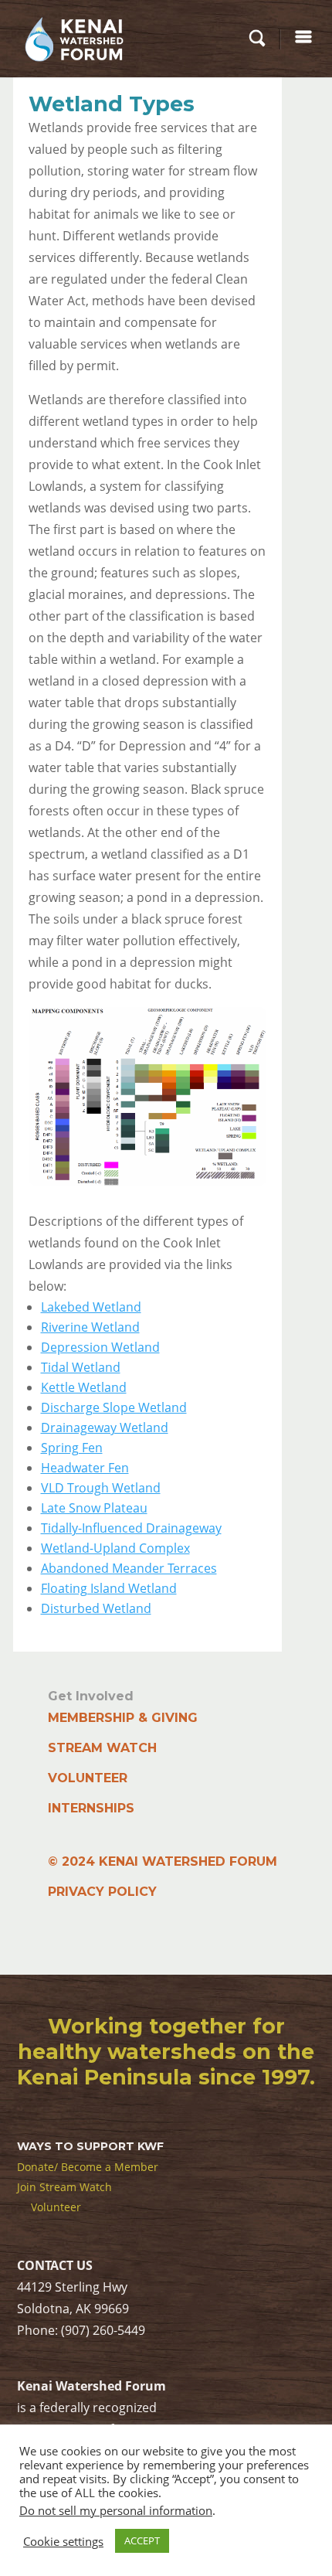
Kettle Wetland (84, 1387)
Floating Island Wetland (109, 1588)
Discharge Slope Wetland (114, 1407)
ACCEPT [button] (142, 2540)
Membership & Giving (123, 1718)
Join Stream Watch (64, 2187)
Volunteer (88, 1778)
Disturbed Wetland (96, 1608)
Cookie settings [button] (63, 2541)
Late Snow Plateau (94, 1508)
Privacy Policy (102, 1892)
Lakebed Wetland (91, 1307)
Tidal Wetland (81, 1367)
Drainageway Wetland (105, 1428)
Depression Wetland (100, 1347)
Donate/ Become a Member (88, 2167)
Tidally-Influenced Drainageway (131, 1528)
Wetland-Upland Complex (115, 1548)
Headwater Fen (85, 1468)
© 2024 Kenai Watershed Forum (163, 1861)
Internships (91, 1808)
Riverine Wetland (90, 1327)
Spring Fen (72, 1448)
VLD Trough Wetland (101, 1488)
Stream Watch (102, 1748)
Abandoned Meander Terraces (129, 1568)
